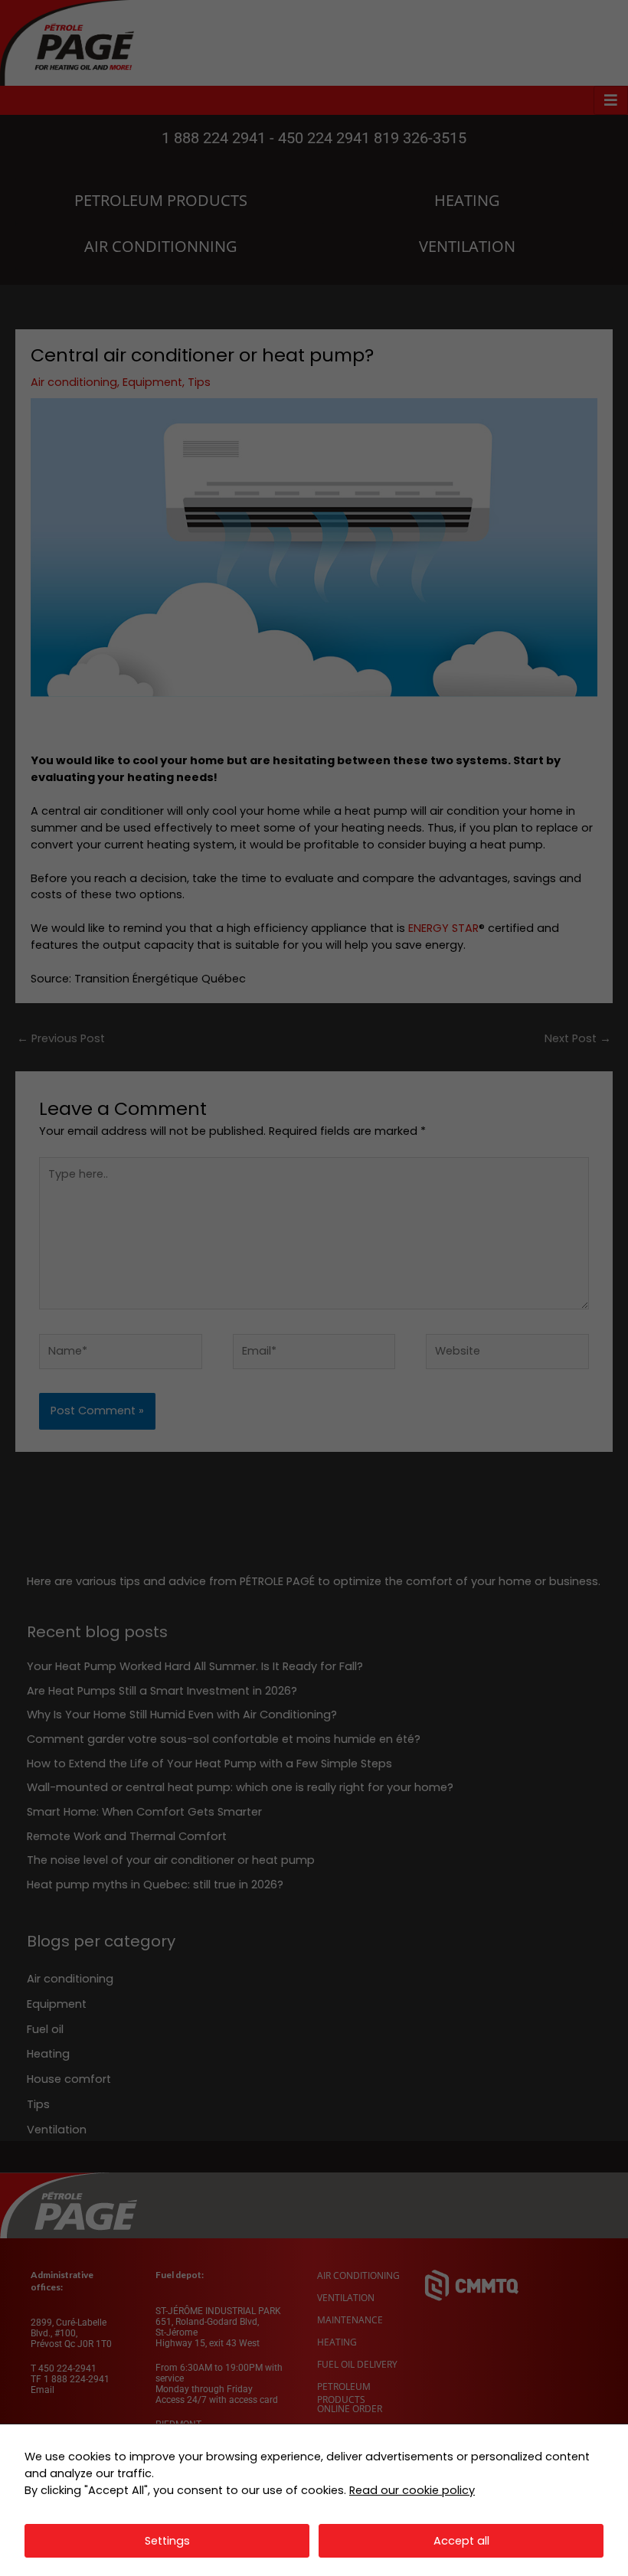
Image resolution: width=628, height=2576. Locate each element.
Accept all (461, 2541)
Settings (167, 2541)
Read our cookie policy (412, 2490)
